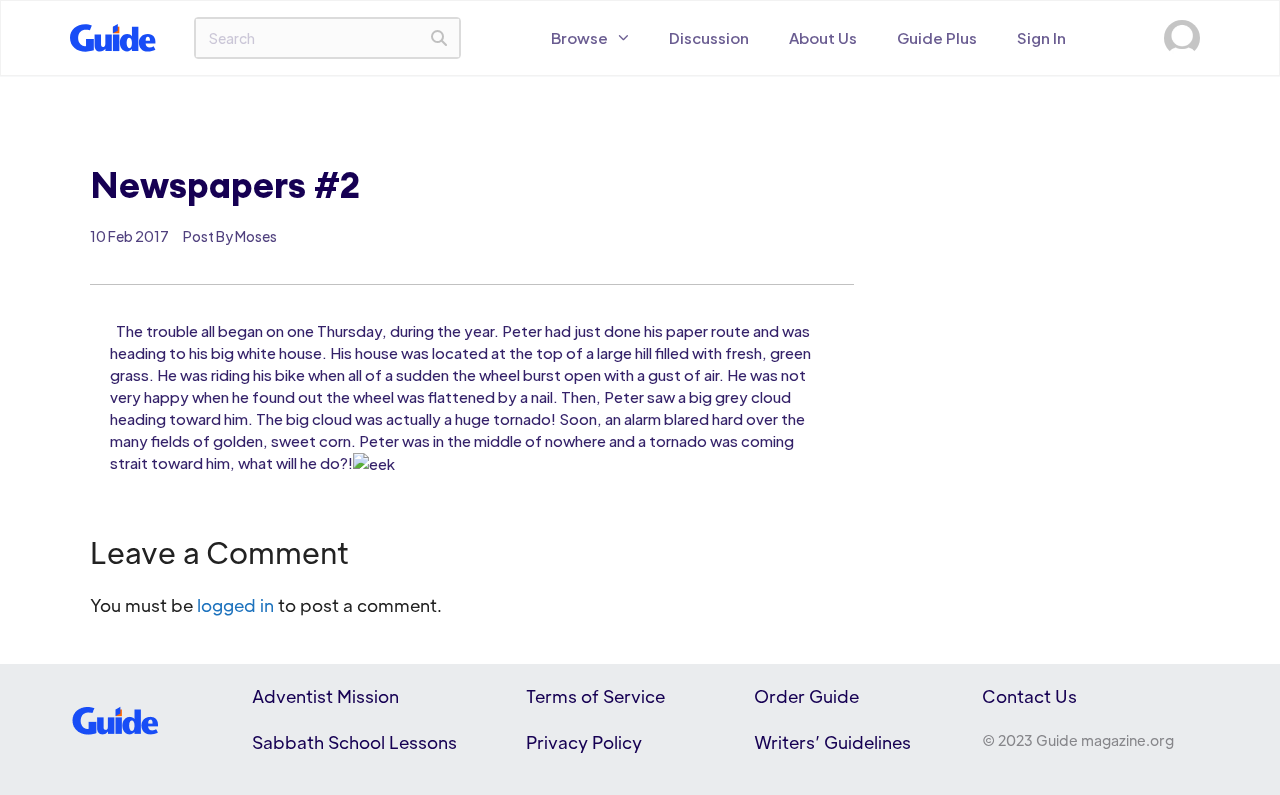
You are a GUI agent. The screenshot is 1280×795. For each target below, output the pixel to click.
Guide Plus (937, 37)
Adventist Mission (325, 696)
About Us (823, 37)
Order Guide (806, 696)
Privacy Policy (584, 742)
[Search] (439, 38)
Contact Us (1029, 696)
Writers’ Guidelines (832, 742)
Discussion (709, 37)
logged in (235, 605)
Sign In (1041, 37)
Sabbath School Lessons (354, 742)
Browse (579, 37)
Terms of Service (595, 696)
